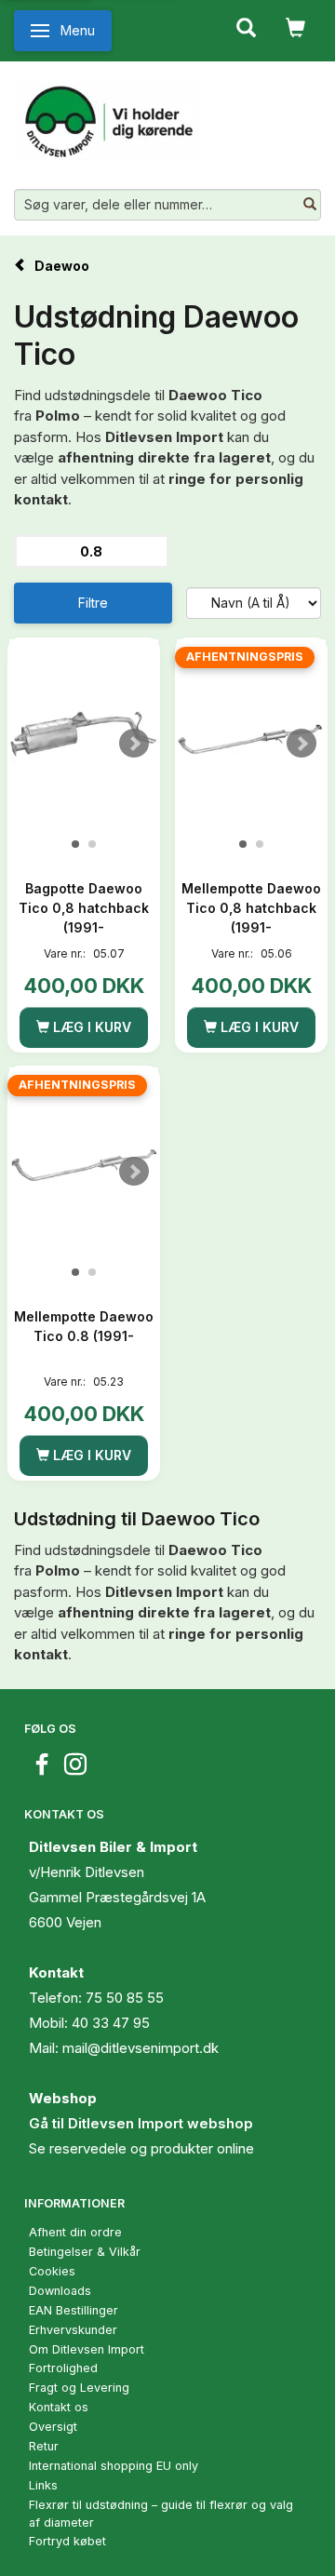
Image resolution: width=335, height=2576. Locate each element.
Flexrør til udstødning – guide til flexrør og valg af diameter (161, 2514)
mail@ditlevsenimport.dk (141, 2048)
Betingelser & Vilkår (85, 2252)
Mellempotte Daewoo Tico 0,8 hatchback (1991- (251, 908)
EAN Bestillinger (74, 2310)
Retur (44, 2446)
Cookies (52, 2271)
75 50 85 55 (125, 1998)
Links (43, 2485)
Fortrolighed (63, 2368)
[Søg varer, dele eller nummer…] (310, 205)
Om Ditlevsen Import (87, 2349)
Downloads (60, 2291)
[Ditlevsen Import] (107, 114)
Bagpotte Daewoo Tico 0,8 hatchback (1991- (84, 908)
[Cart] (295, 26)
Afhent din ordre (75, 2232)
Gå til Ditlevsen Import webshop (141, 2123)
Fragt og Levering (79, 2388)
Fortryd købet (67, 2541)
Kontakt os (59, 2407)
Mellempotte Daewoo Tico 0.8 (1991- (84, 1326)
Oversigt (53, 2427)
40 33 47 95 (111, 2023)
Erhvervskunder (73, 2330)
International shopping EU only (114, 2466)
